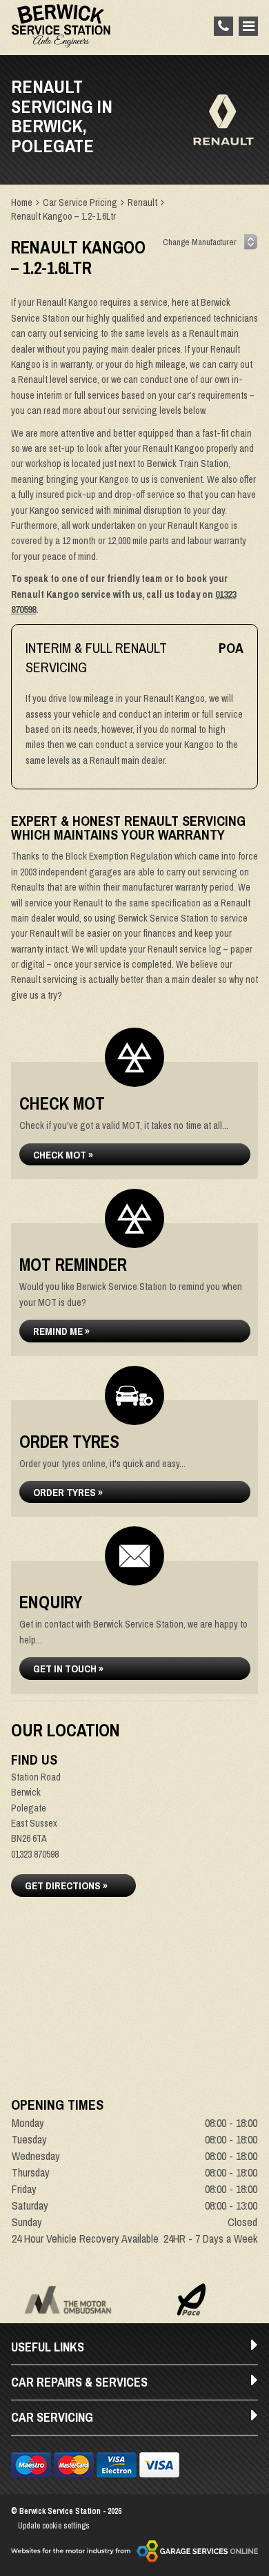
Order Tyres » (68, 1492)
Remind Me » (61, 1331)
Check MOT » (63, 1155)
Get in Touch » (68, 1669)
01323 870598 (35, 1854)
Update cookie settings (54, 2526)
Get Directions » (66, 1886)
